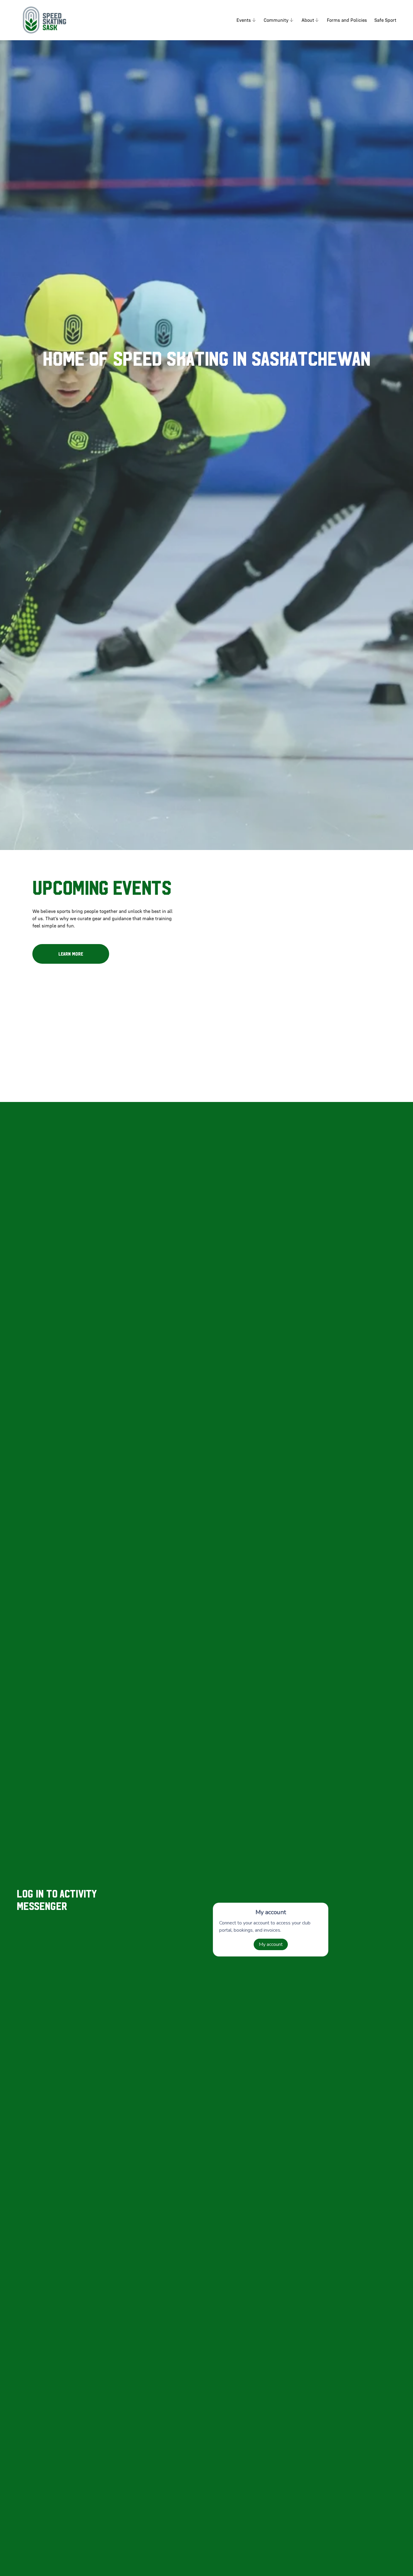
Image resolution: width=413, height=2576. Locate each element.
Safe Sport (385, 20)
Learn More (71, 954)
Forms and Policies (347, 20)
